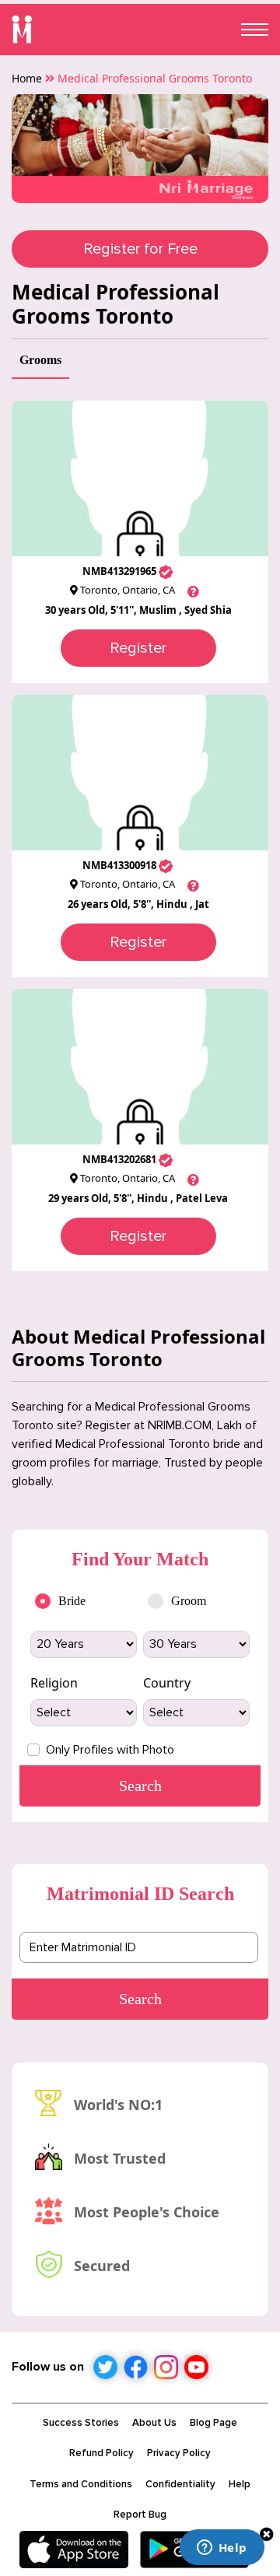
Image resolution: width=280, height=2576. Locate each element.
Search (140, 1999)
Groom (189, 1601)
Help (240, 2484)
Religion (54, 1683)
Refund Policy (101, 2453)
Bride (72, 1601)
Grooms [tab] (40, 360)
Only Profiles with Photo (110, 1750)
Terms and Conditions (81, 2484)
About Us (154, 2423)
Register (138, 648)
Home (27, 78)
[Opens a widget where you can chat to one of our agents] (222, 2549)
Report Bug (140, 2515)
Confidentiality (180, 2484)
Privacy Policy (179, 2453)
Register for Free (140, 249)
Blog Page (213, 2423)
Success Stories (81, 2423)
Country (167, 1683)
